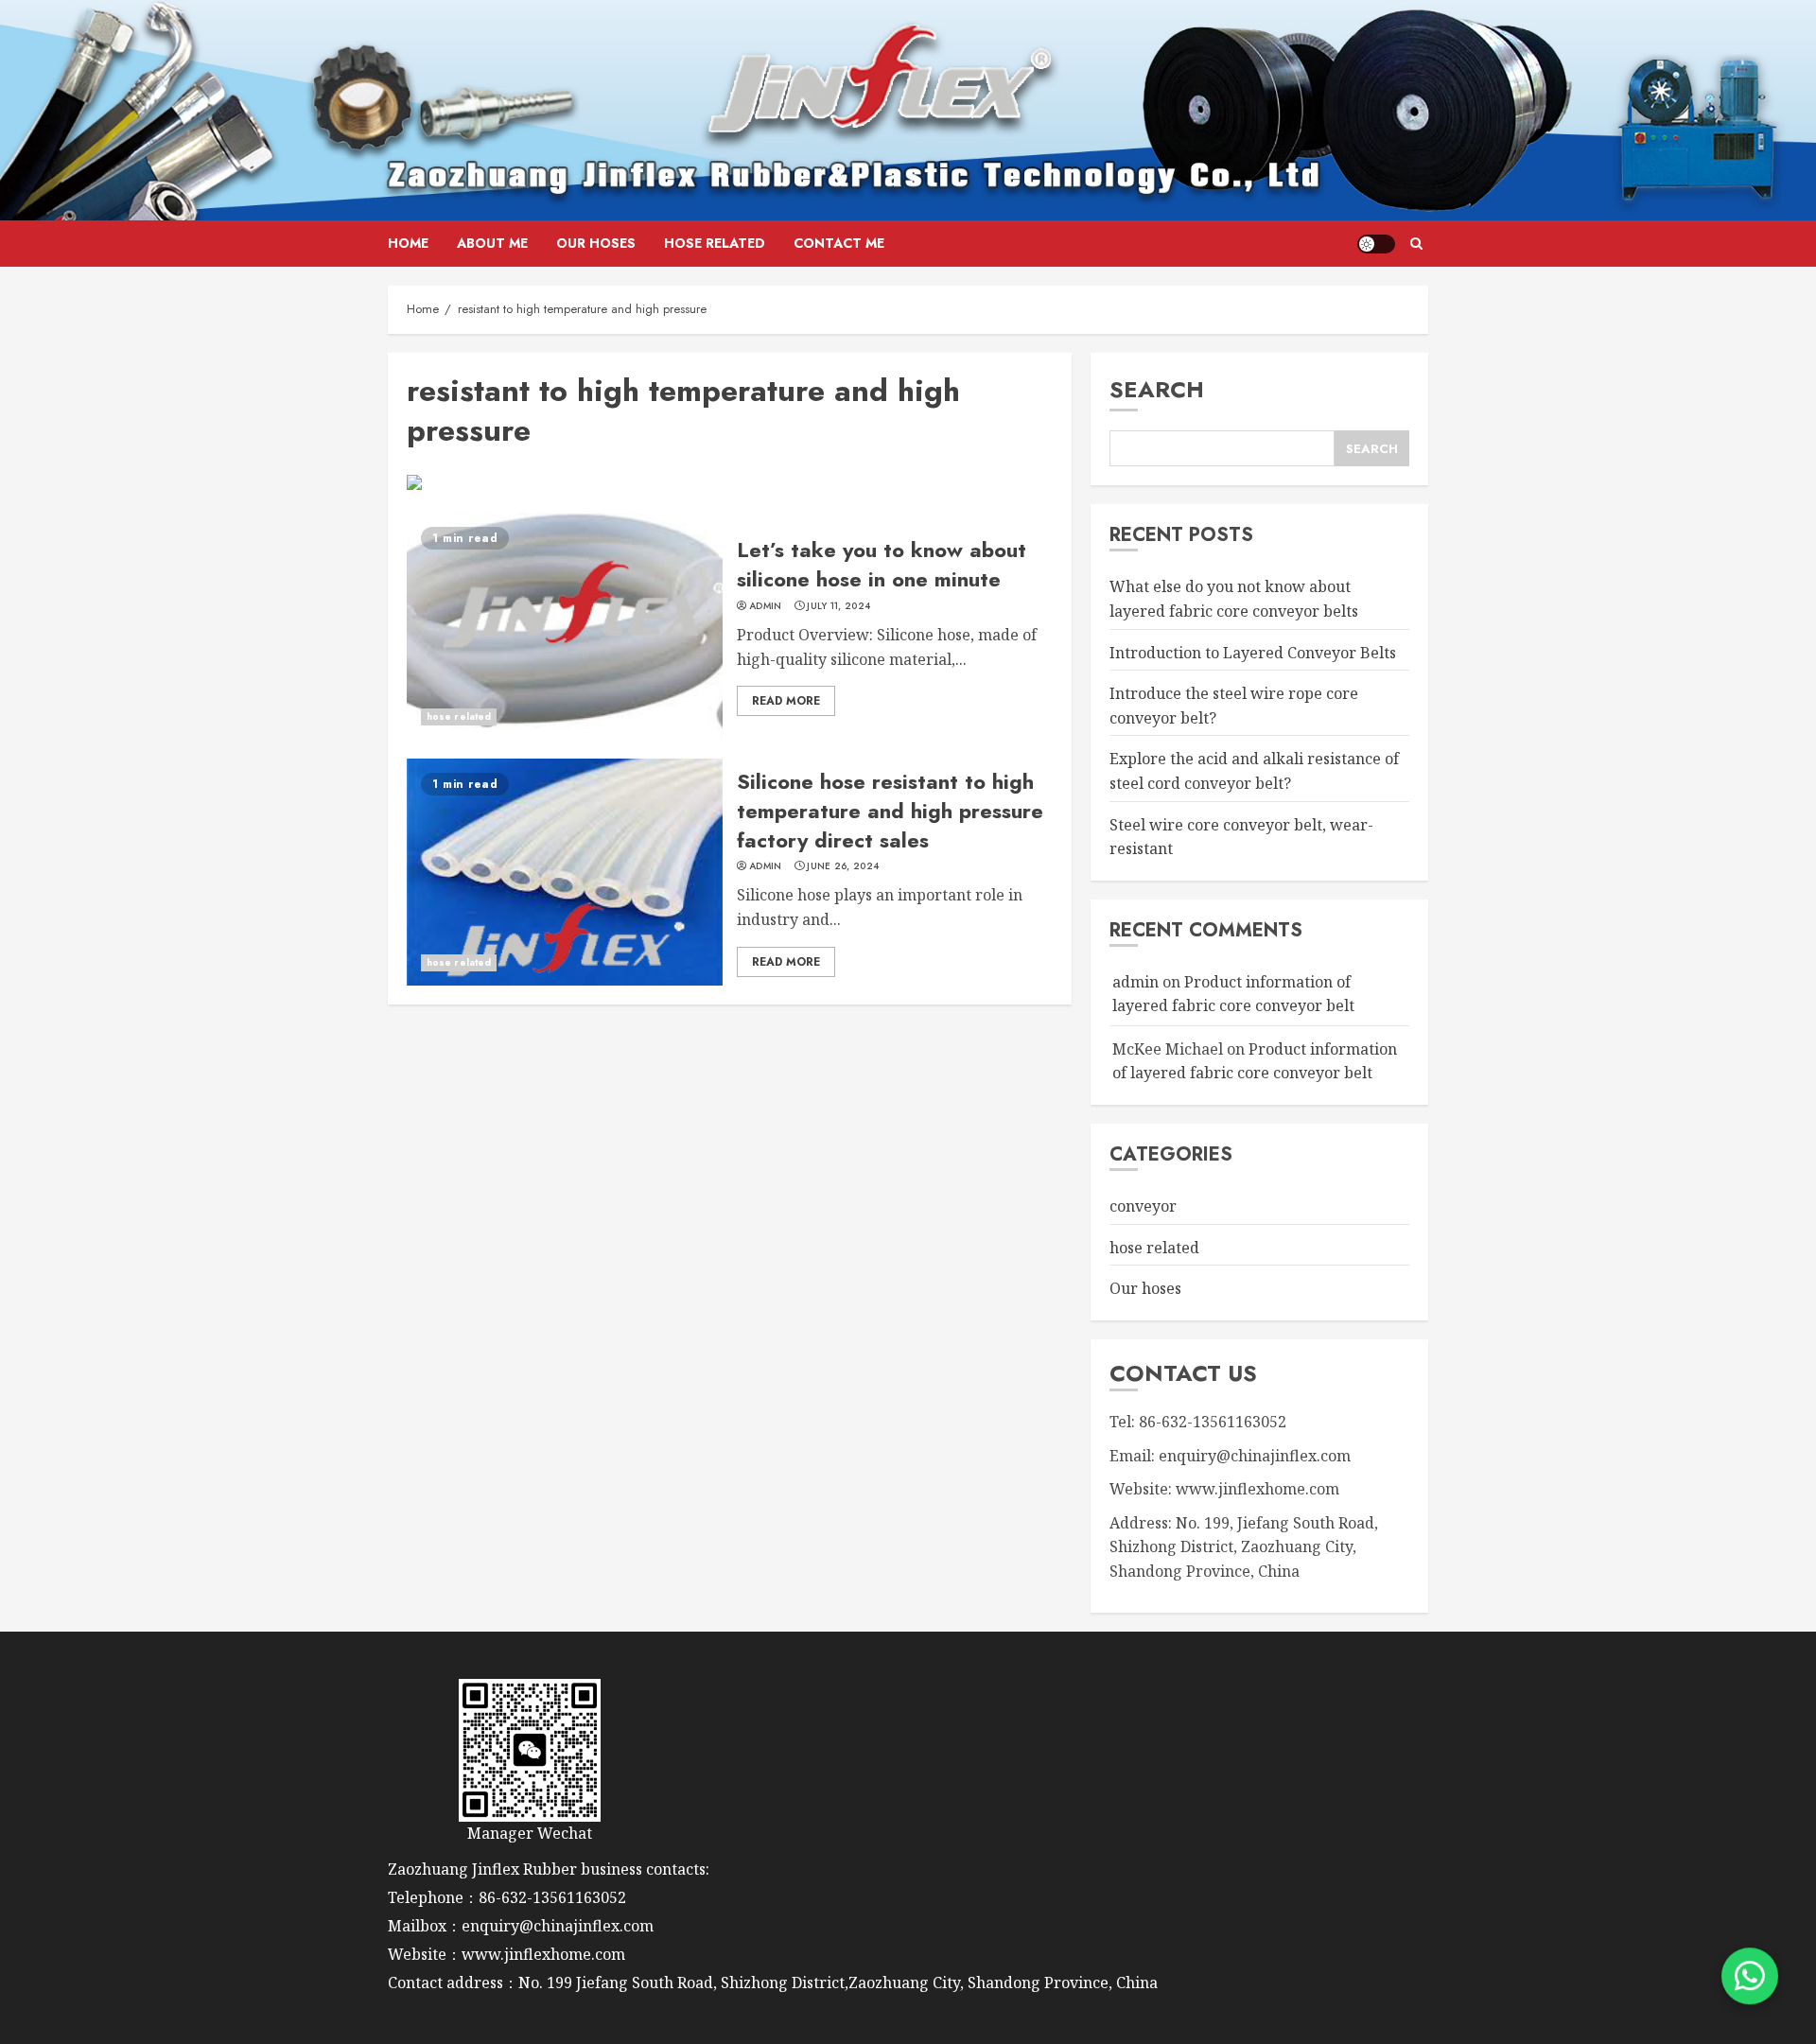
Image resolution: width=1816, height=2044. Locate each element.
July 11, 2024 (838, 606)
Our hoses (596, 243)
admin (766, 606)
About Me (492, 243)
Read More (786, 701)
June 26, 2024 (843, 866)
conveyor (1143, 1206)
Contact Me (839, 243)
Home (408, 243)
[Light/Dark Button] (1376, 244)
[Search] (1416, 244)
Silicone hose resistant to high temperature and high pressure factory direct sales (890, 811)
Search (1157, 389)
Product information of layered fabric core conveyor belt (1255, 1061)
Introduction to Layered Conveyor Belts (1253, 653)
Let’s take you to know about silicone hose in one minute (882, 564)
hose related (715, 243)
